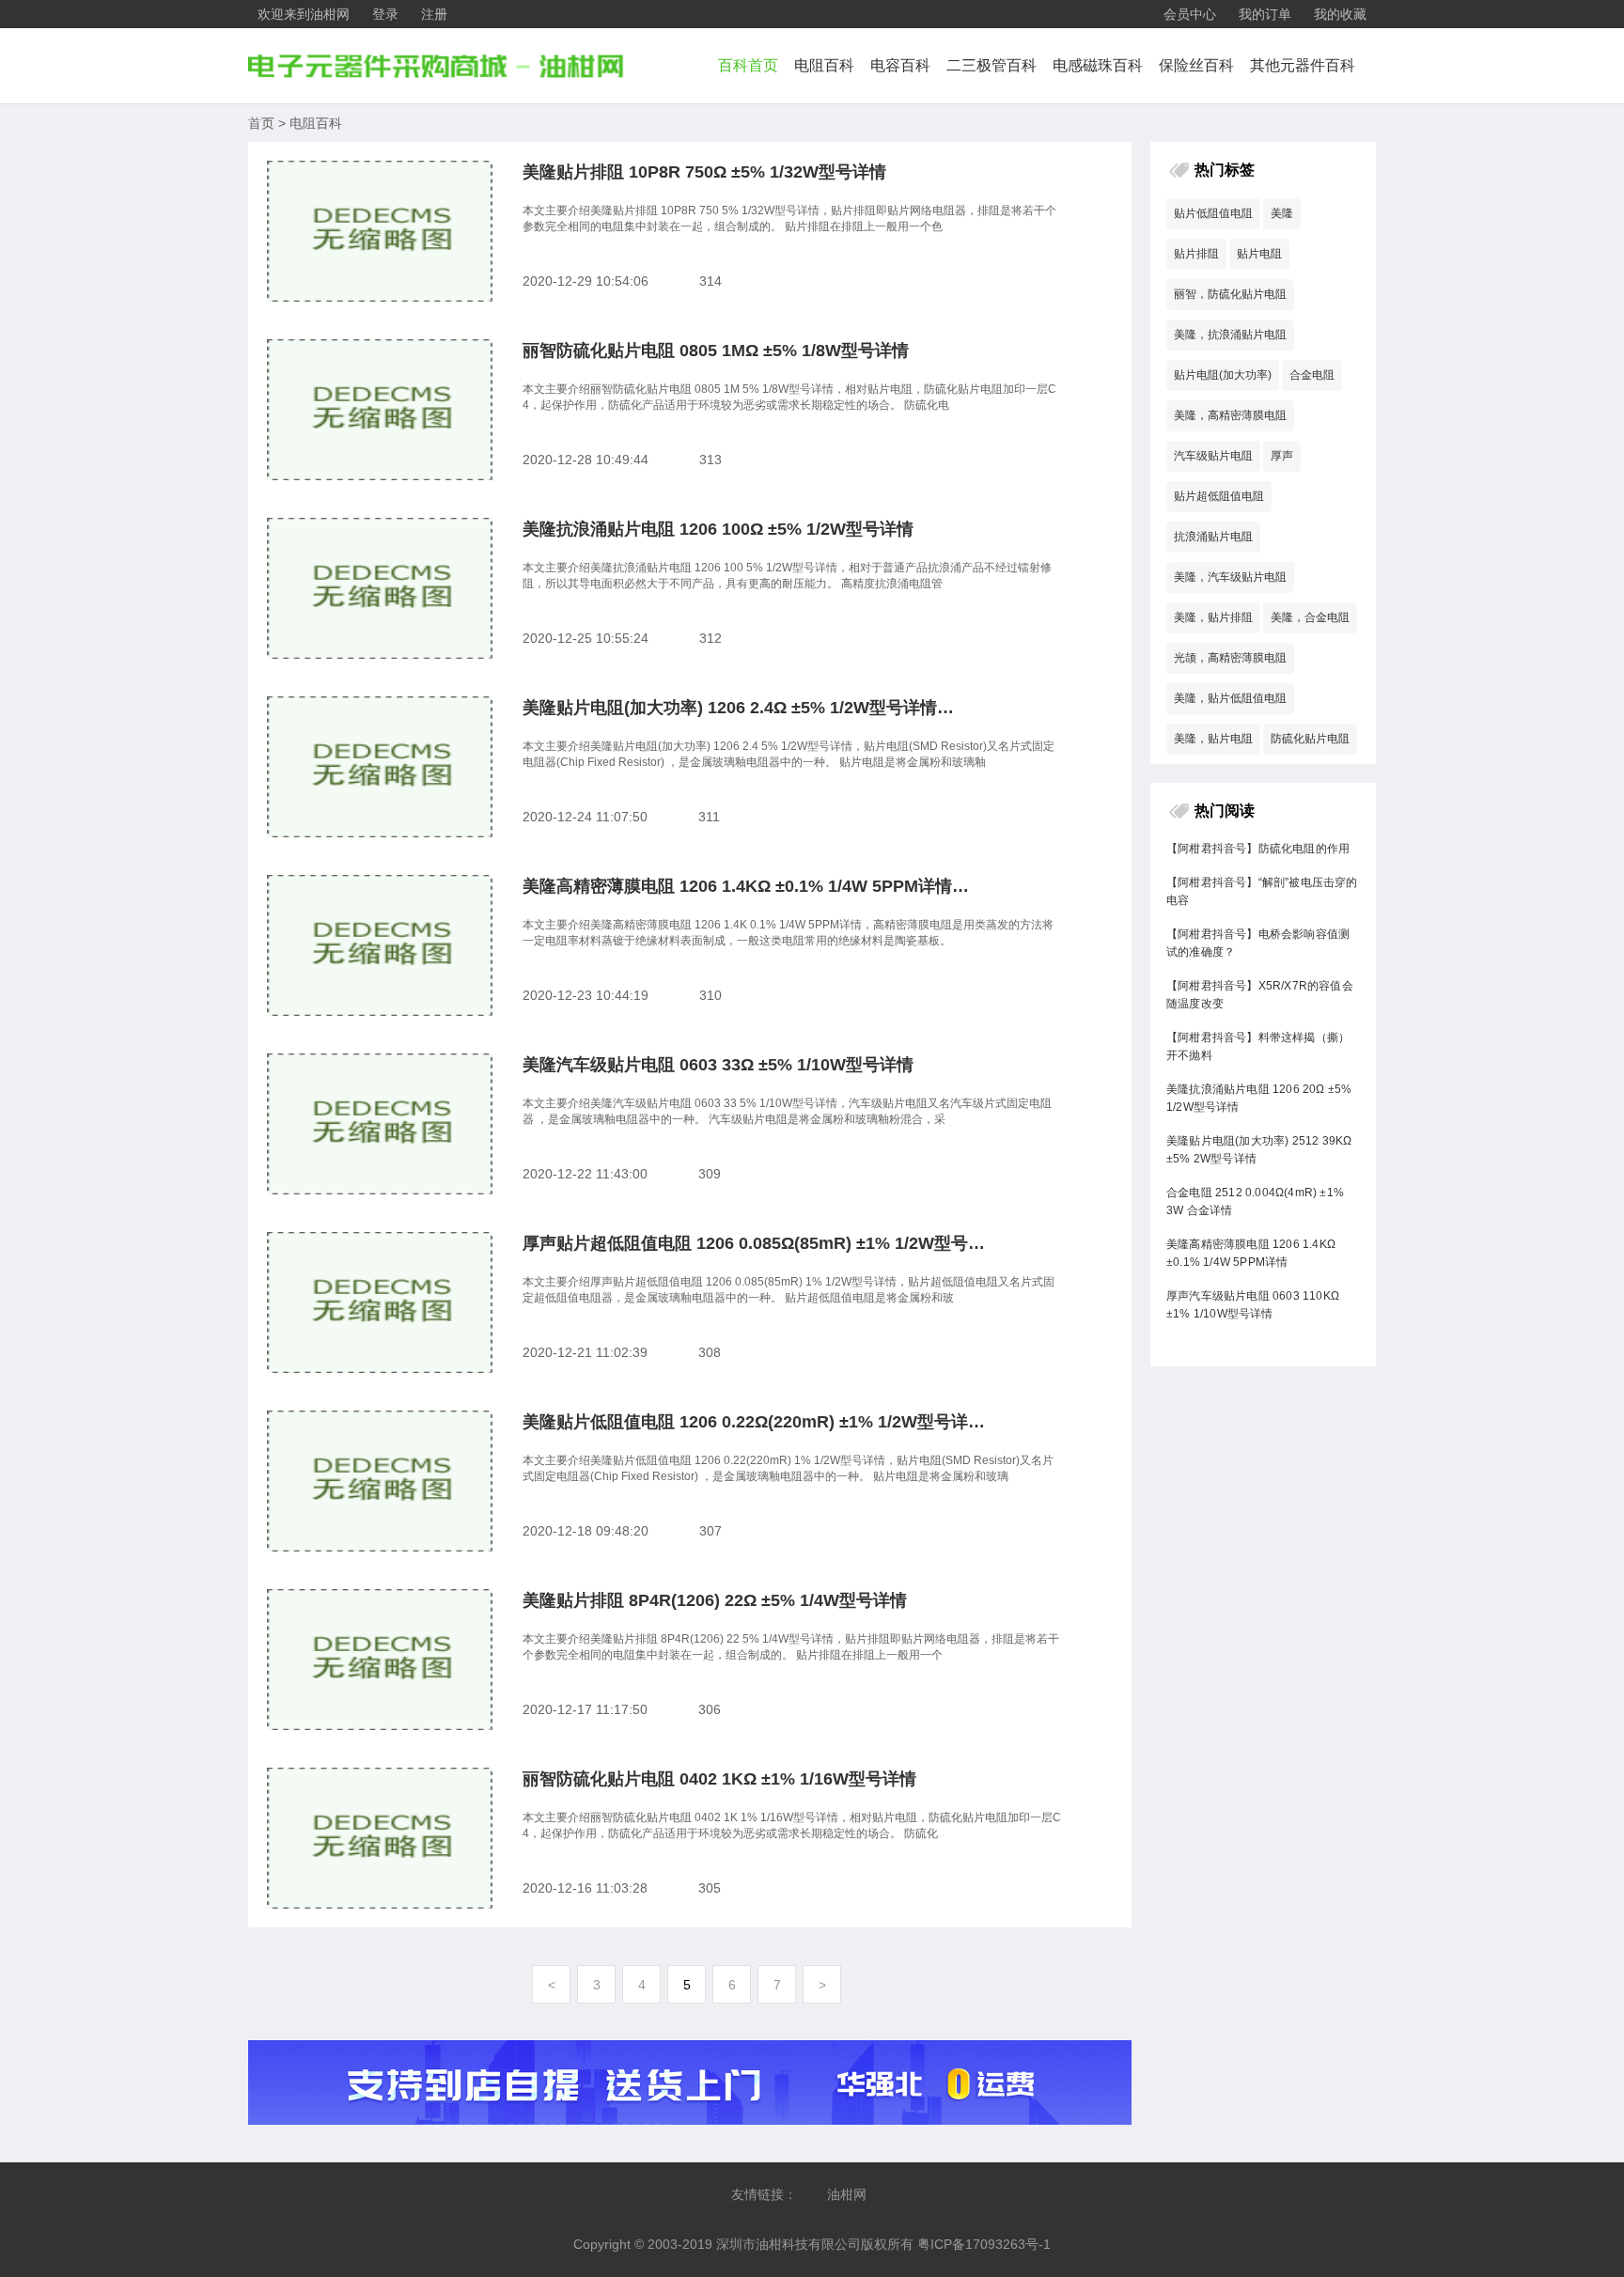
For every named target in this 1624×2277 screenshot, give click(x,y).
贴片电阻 (1259, 254)
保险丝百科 (1196, 65)
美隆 (1282, 213)
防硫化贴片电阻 (1310, 739)
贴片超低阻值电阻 (1219, 496)
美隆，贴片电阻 (1213, 739)
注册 (434, 14)
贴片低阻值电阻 (1213, 213)
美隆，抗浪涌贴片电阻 (1230, 335)
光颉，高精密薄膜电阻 (1230, 658)
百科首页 (748, 65)
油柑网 (847, 2194)
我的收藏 (1340, 14)
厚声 (1282, 456)
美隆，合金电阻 (1310, 617)
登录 (385, 14)
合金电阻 (1312, 375)
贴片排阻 (1196, 254)
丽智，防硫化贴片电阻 (1230, 294)
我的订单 (1265, 14)
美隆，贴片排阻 (1213, 617)
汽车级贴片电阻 (1213, 456)
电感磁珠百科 (1098, 65)
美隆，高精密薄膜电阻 (1230, 415)
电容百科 (900, 65)
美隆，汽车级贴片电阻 (1230, 577)
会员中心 (1190, 14)
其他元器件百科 (1303, 65)
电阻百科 (824, 65)
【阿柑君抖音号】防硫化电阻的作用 (1258, 849)
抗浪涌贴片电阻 (1213, 537)
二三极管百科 (992, 65)
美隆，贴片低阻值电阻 (1230, 698)
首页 (261, 123)
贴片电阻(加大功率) (1223, 375)
